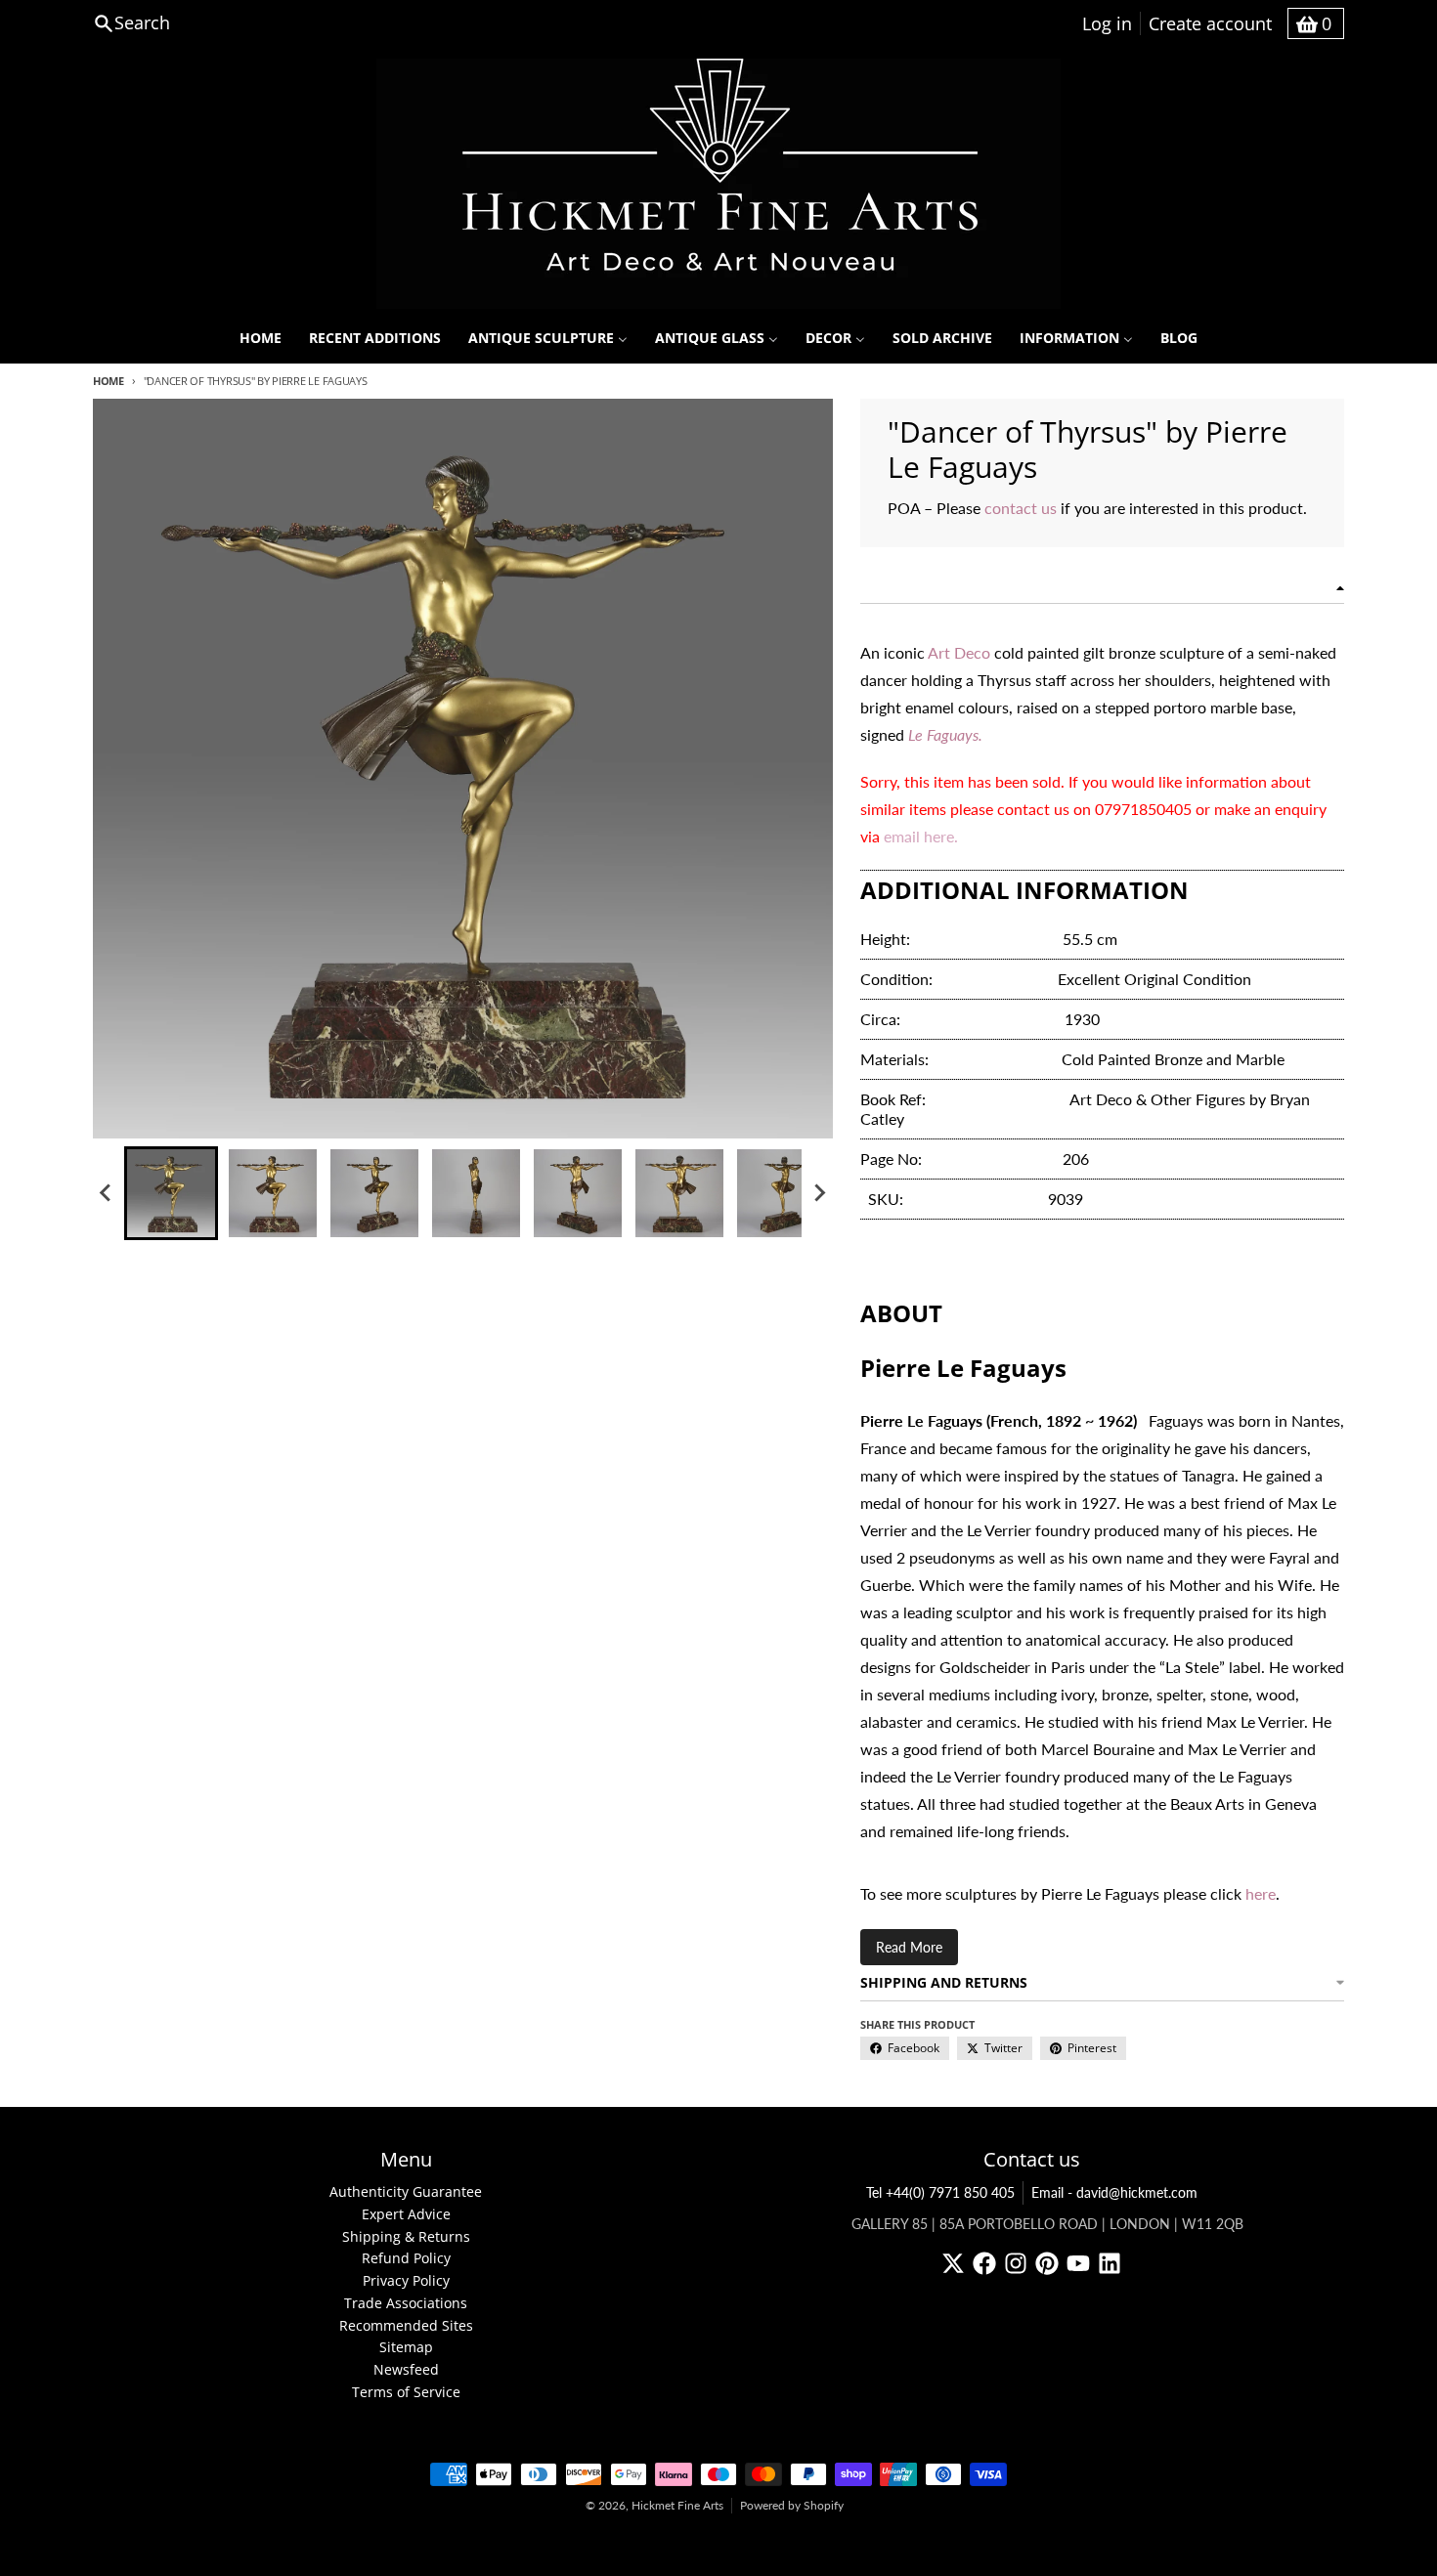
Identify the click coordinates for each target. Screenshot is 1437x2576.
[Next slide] (819, 1193)
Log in (1107, 23)
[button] (171, 1193)
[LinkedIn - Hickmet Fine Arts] (1110, 2263)
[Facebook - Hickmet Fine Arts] (984, 2263)
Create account (1210, 23)
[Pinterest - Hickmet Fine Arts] (1047, 2263)
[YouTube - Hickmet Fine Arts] (1078, 2263)
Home (109, 381)
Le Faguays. (945, 734)
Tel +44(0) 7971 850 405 (940, 2192)
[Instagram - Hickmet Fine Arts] (1016, 2263)
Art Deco (959, 652)
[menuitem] (261, 338)
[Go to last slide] (107, 1193)
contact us (1023, 508)
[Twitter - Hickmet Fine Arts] (953, 2263)
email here (919, 836)
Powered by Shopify (792, 2505)
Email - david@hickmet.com (1114, 2192)
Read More (909, 1947)
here (1261, 1893)
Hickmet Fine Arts (677, 2505)
